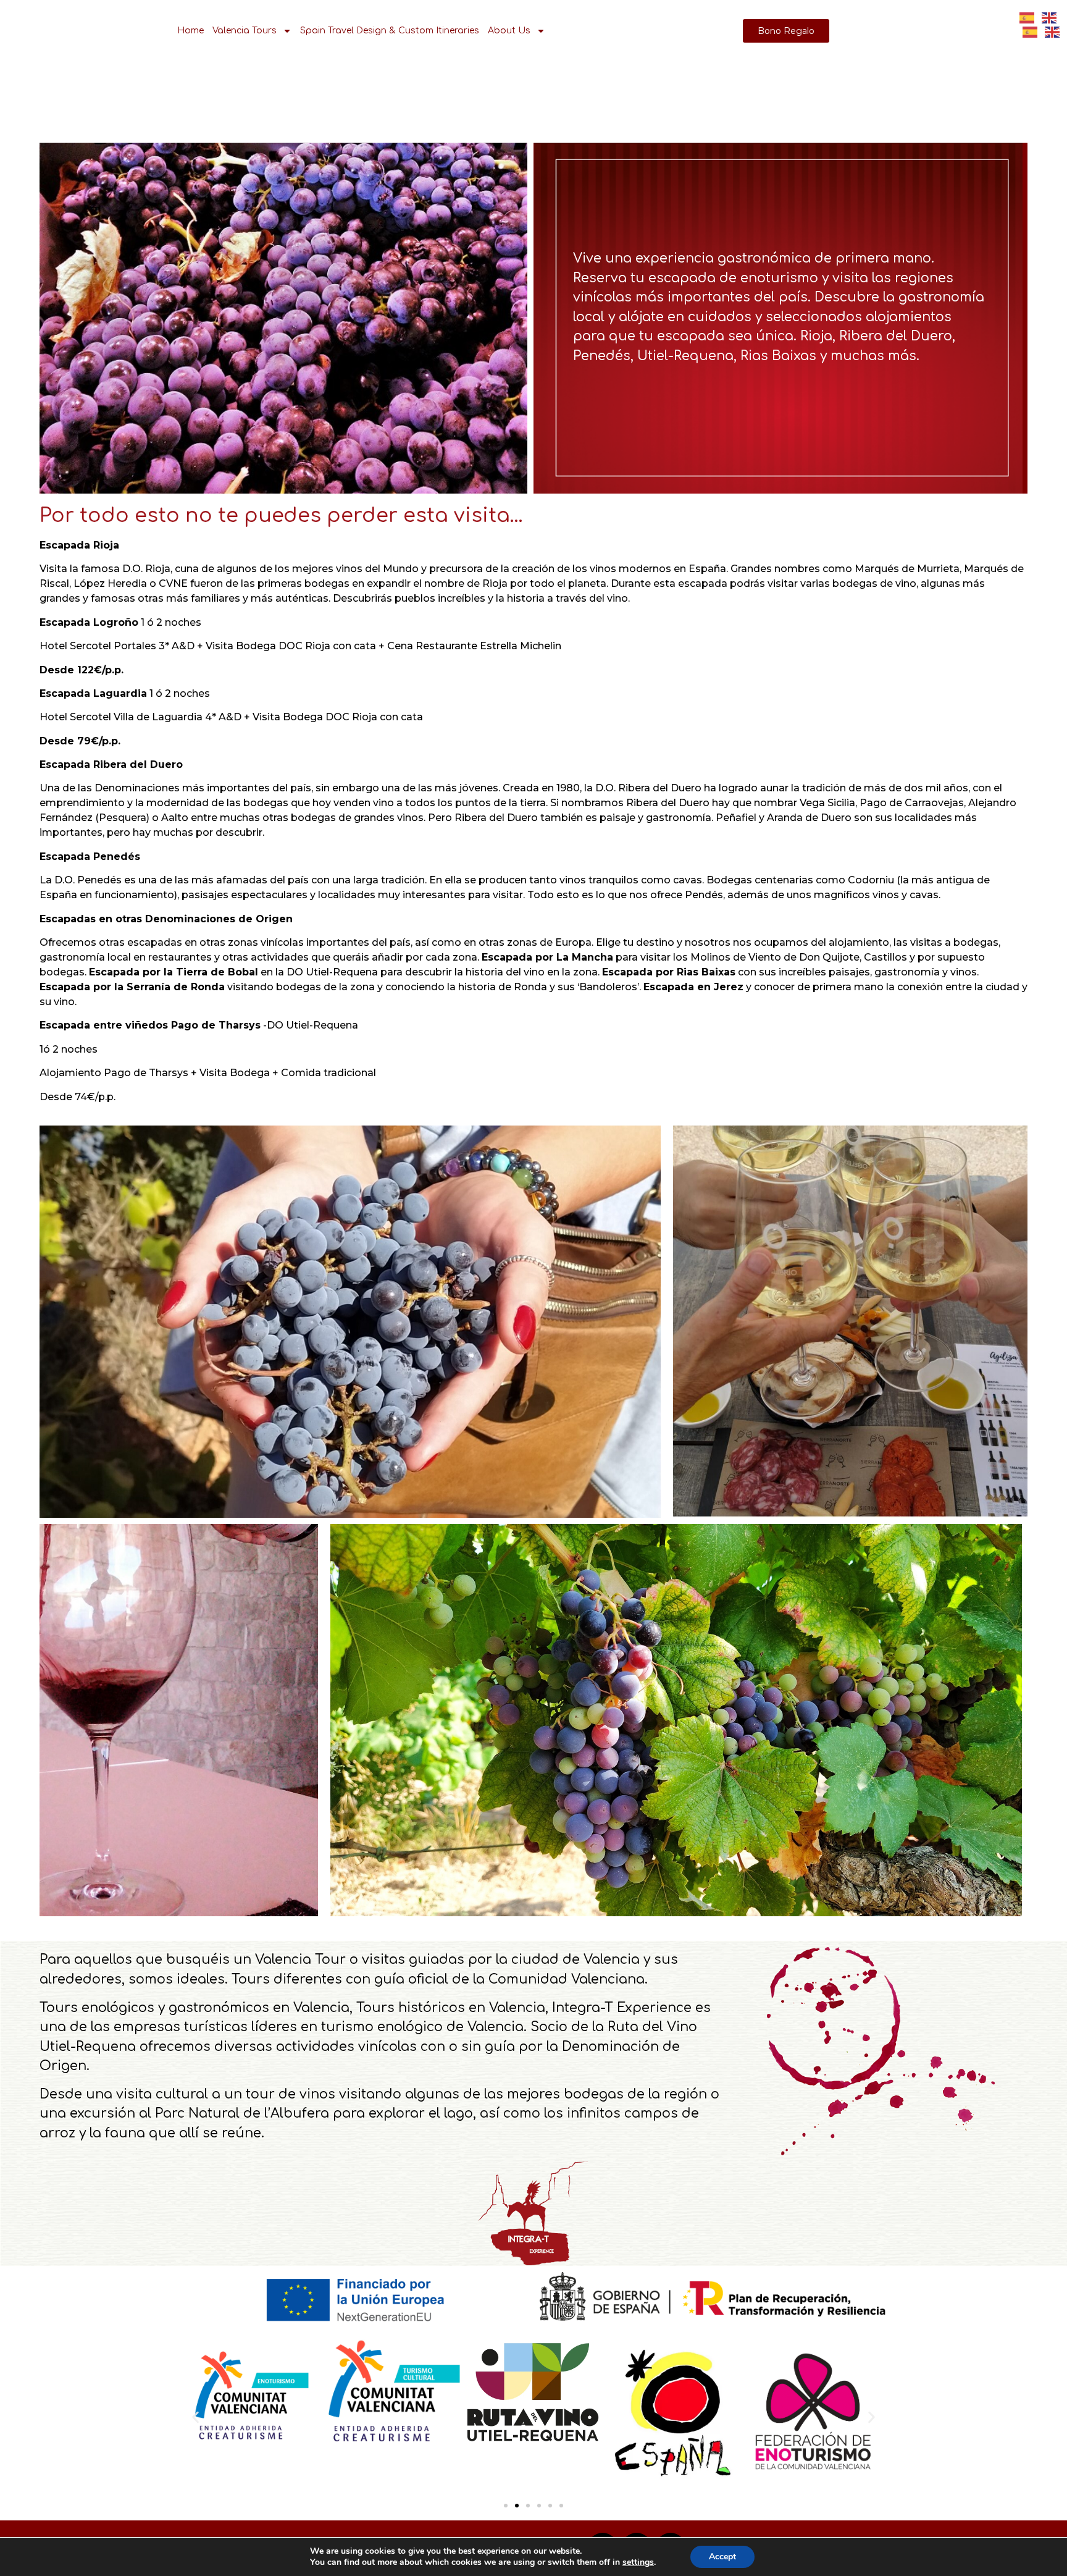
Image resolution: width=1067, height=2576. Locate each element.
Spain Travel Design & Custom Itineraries (390, 31)
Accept (722, 2557)
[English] (1053, 31)
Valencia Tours (245, 31)
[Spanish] (1031, 31)
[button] (195, 2417)
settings (638, 2562)
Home (190, 31)
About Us (509, 31)
